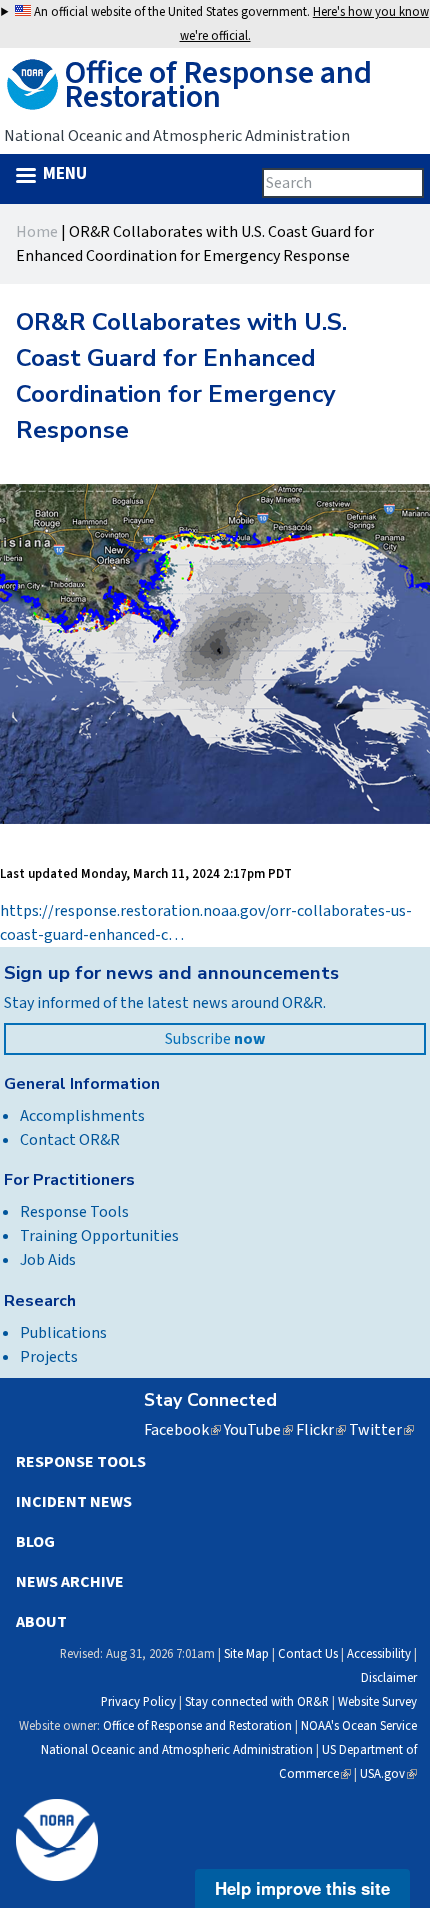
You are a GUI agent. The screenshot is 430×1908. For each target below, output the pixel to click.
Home (37, 232)
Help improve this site (302, 1888)
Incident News (74, 1502)
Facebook (182, 1430)
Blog (35, 1542)
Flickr (321, 1430)
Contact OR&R (70, 1140)
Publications (63, 1333)
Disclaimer (389, 1678)
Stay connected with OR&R (257, 1702)
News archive (70, 1582)
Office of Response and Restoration (197, 1726)
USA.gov (388, 1774)
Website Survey (377, 1702)
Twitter (381, 1430)
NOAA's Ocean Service (359, 1726)
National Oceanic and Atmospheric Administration (177, 1750)
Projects (49, 1357)
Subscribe (215, 1039)
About (41, 1622)
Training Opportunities (99, 1236)
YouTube (258, 1430)
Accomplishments (82, 1116)
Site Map (246, 1654)
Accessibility (379, 1654)
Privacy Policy (138, 1702)
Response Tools (74, 1212)
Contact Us (308, 1654)
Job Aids (48, 1260)
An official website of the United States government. (230, 24)
